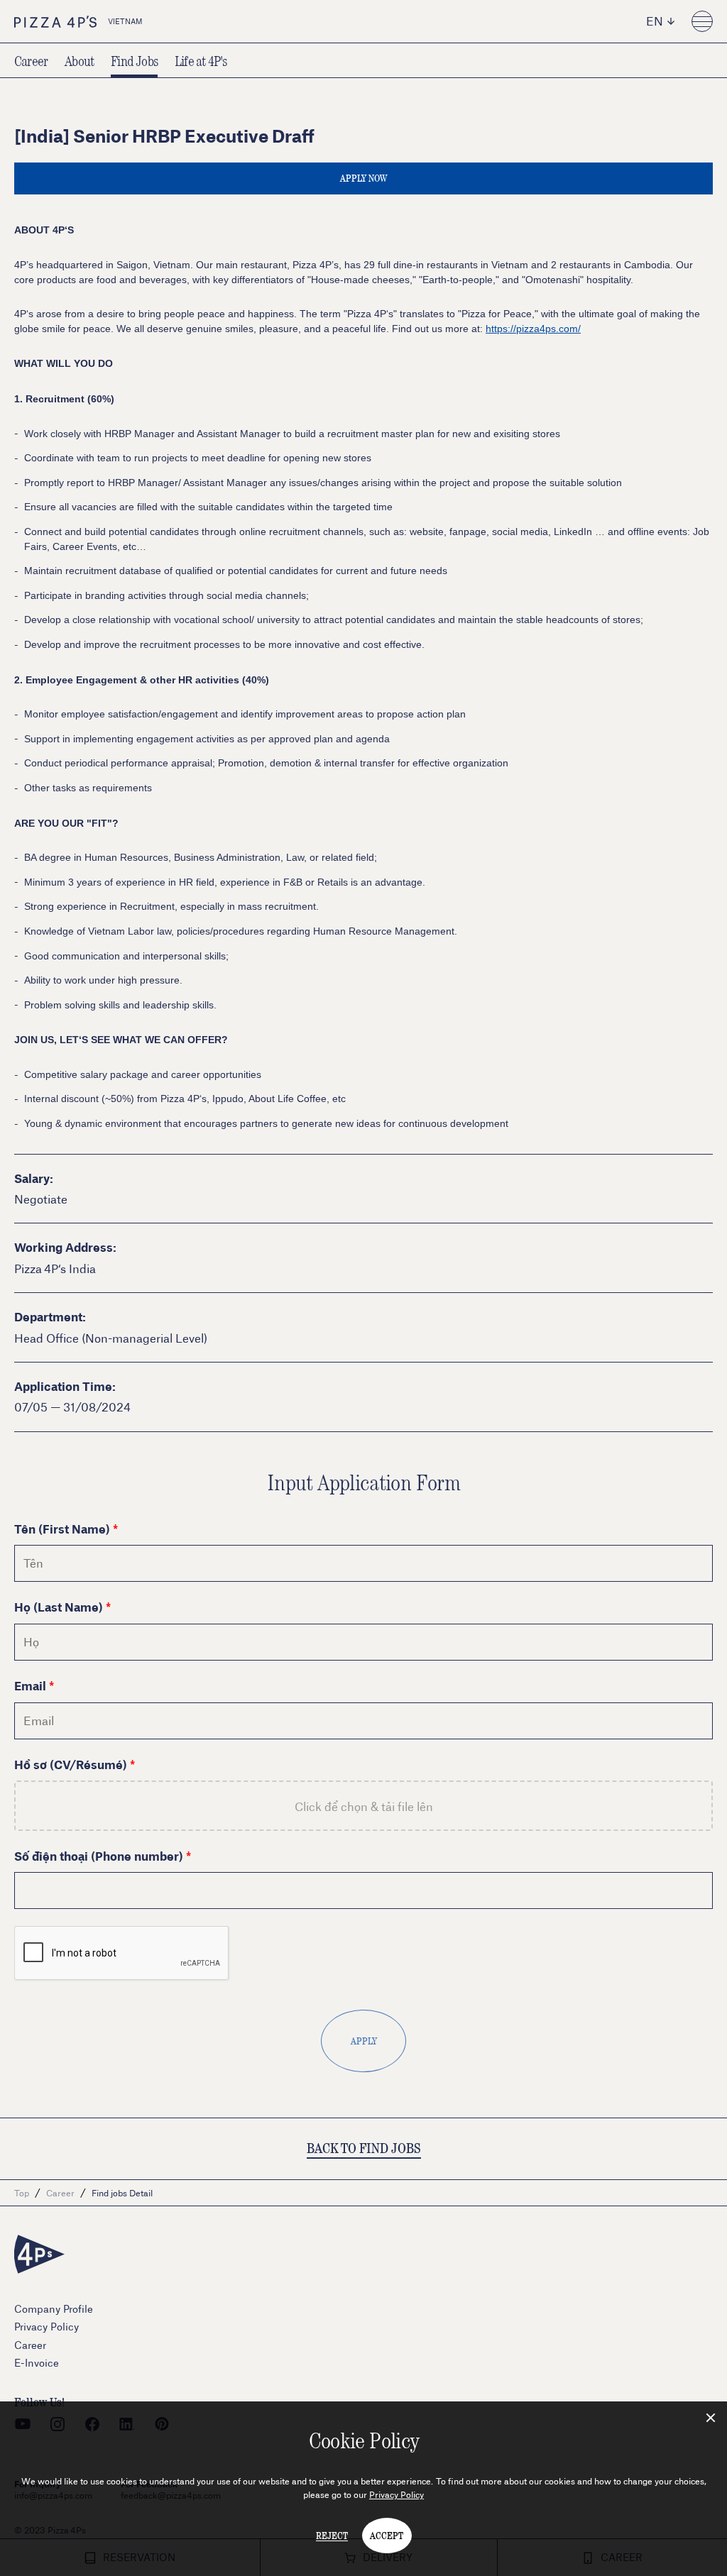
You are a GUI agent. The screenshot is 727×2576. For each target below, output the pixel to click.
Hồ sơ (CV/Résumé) (71, 1764)
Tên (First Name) (62, 1528)
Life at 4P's (201, 60)
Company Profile (54, 2309)
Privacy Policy (397, 2494)
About (79, 60)
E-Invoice (37, 2363)
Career (31, 60)
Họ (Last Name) (59, 1606)
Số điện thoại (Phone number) (99, 1855)
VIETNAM (125, 21)
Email (30, 1685)
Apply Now (363, 178)
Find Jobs (134, 60)
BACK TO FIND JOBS (364, 2148)
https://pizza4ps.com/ (533, 329)
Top (22, 2193)
